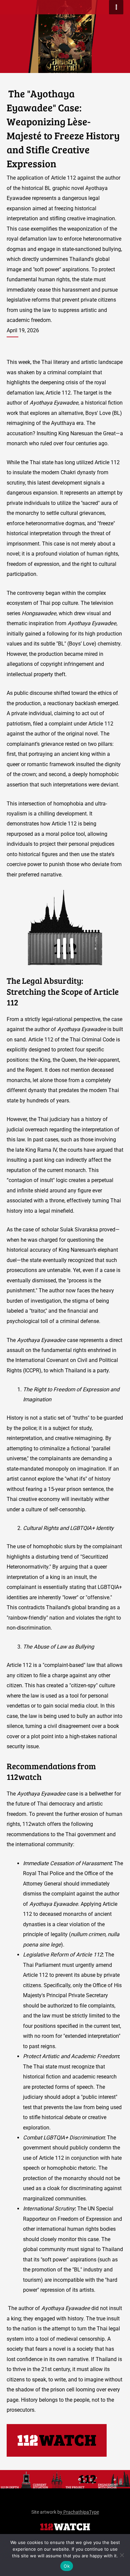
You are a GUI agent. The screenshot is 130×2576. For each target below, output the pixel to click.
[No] (122, 2555)
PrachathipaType (81, 2512)
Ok (67, 2566)
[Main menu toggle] (116, 7)
